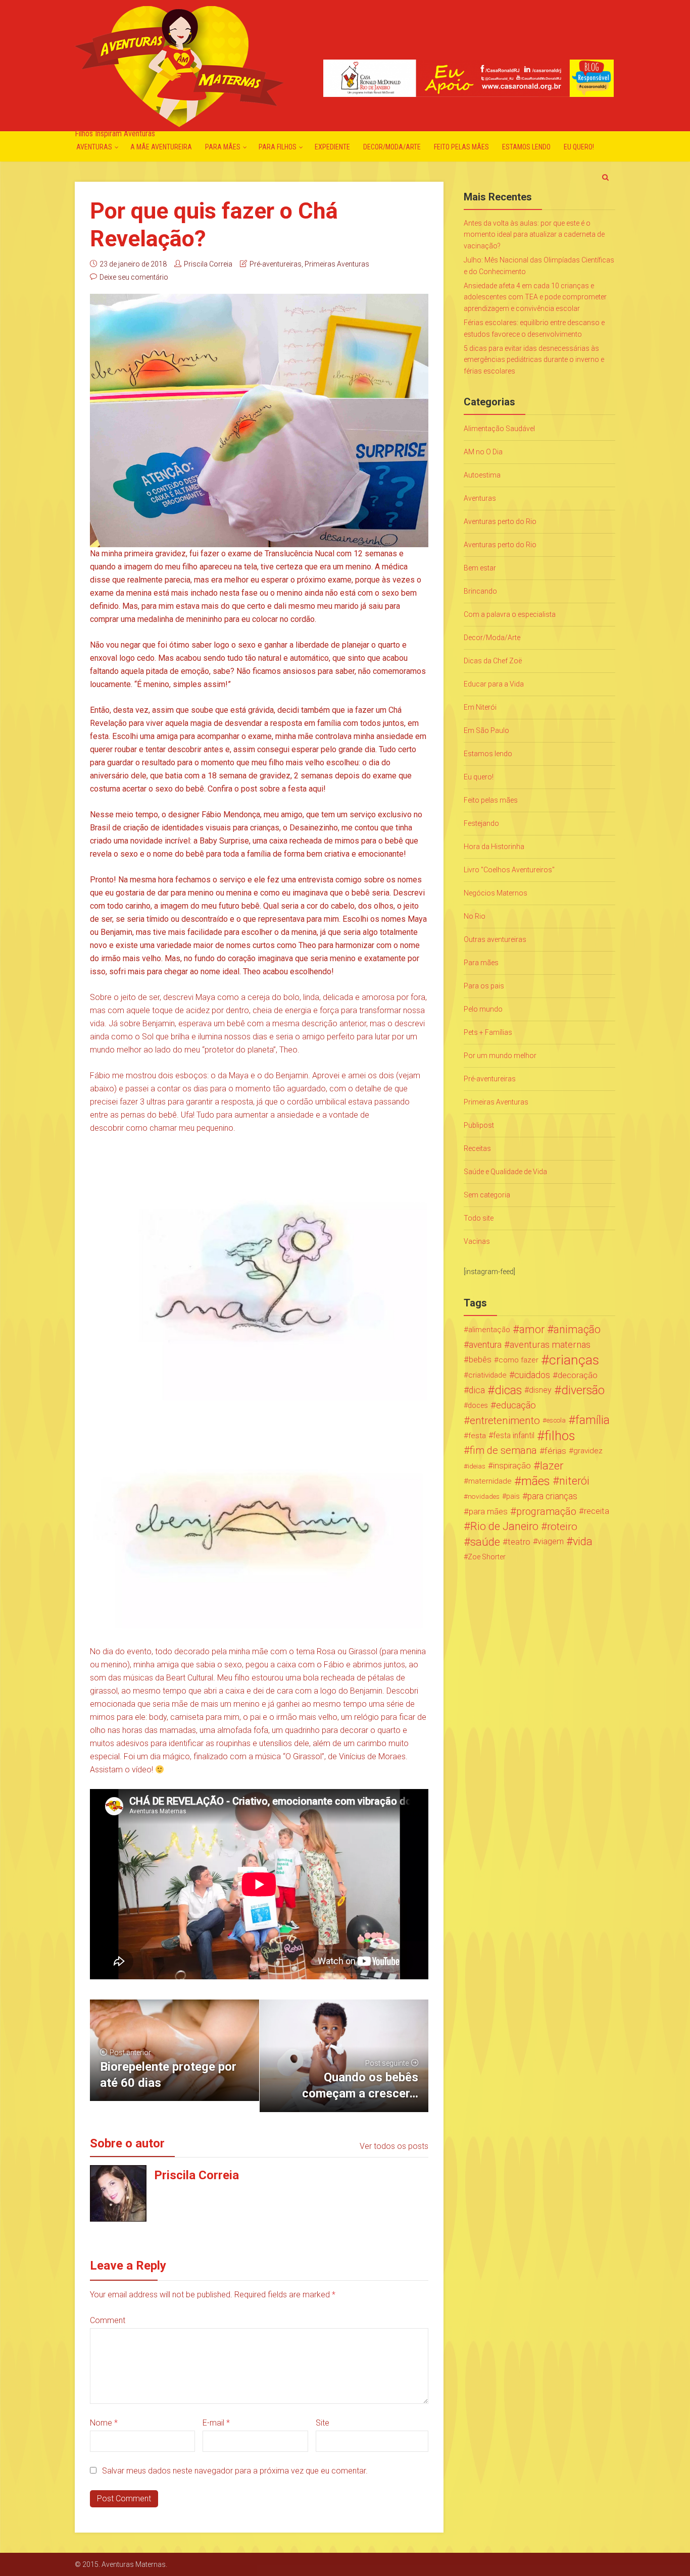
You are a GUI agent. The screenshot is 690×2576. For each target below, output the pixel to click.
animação (577, 1330)
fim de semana (503, 1451)
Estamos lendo (526, 147)
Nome (104, 2423)
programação (546, 1511)
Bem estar (480, 568)
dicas (508, 1390)
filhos (560, 1436)
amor (532, 1330)
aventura (485, 1345)
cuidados (532, 1375)
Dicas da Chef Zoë (493, 661)
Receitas (477, 1148)
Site (323, 2423)
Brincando (480, 591)
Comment (108, 2320)
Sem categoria (487, 1195)
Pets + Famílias (488, 1032)
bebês (480, 1360)
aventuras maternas (550, 1345)
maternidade (490, 1481)
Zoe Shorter (487, 1557)
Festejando (481, 823)
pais (513, 1496)
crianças (574, 1360)
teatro (519, 1542)
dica (477, 1390)
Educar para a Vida (494, 684)
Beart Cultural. (191, 1678)
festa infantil (514, 1435)
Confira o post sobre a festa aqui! (267, 789)
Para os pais (484, 986)
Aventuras (94, 147)
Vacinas (477, 1241)
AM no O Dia (483, 452)
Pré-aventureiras (276, 264)
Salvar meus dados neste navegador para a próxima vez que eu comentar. (235, 2471)
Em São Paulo (486, 730)
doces (478, 1405)
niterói (574, 1481)
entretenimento (505, 1421)
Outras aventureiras (495, 939)
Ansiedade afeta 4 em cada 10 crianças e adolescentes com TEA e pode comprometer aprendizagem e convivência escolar (535, 297)
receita (597, 1511)
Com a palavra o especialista (510, 614)
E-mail (216, 2423)
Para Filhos (278, 147)
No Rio (475, 916)
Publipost (479, 1125)
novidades (484, 1496)
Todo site (479, 1218)
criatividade (487, 1375)
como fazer (519, 1360)
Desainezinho (314, 828)
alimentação (489, 1330)
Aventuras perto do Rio (500, 521)
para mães (488, 1511)
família (593, 1421)
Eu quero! (579, 147)
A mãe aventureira (161, 147)
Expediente (332, 147)
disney (540, 1390)
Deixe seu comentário (134, 277)
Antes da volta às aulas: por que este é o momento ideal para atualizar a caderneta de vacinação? (534, 234)
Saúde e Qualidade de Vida (505, 1172)
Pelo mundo (483, 1009)
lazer (552, 1466)
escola (556, 1420)
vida (583, 1542)
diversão (583, 1390)
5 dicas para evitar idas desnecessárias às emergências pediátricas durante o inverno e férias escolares (534, 360)
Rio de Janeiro (504, 1527)
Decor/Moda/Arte (392, 147)
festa (477, 1436)
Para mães (223, 147)
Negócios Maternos (496, 893)
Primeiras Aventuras (337, 264)
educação (516, 1405)
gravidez (588, 1451)
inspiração (512, 1466)
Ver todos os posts (394, 2146)
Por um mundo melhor (500, 1056)
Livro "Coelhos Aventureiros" (509, 870)
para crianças (552, 1496)
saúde (485, 1542)
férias (555, 1451)
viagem (551, 1541)
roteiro (562, 1527)
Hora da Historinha (494, 847)
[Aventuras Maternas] (179, 65)
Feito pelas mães (461, 147)
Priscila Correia (208, 264)
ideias (477, 1466)
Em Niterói (480, 707)
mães (536, 1481)
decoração (578, 1375)
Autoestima (482, 475)
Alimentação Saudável (499, 429)
